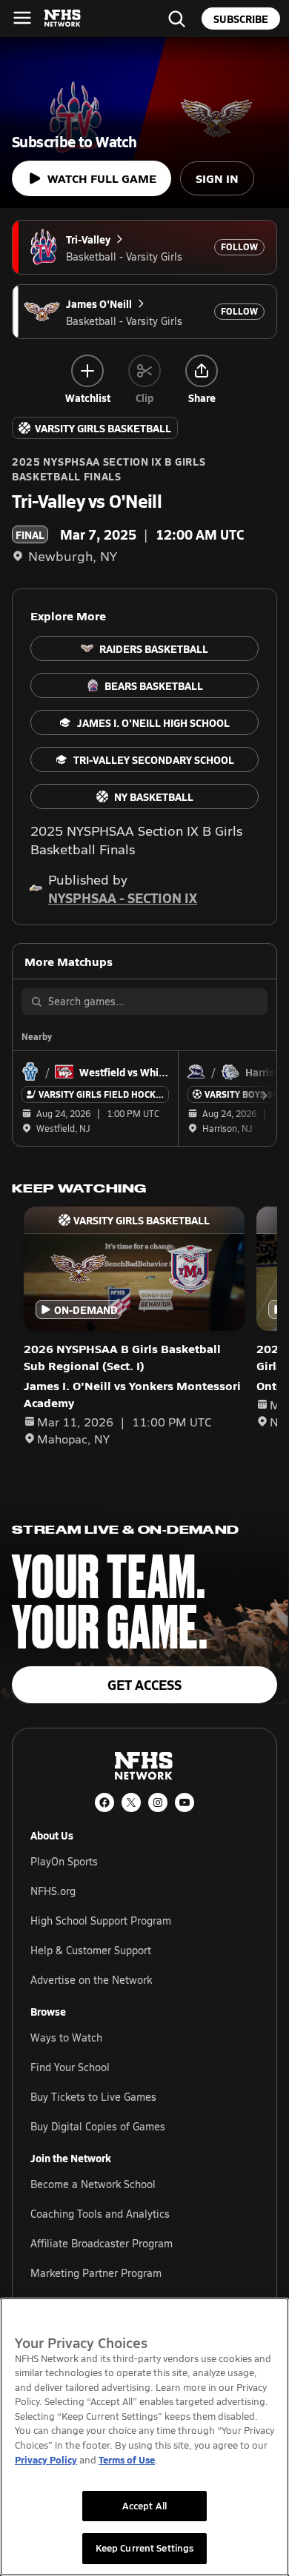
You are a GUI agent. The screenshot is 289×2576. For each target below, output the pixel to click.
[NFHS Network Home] (63, 19)
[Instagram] (158, 1802)
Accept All (144, 2506)
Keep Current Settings (145, 2548)
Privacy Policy (46, 2459)
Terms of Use (127, 2459)
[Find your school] (176, 19)
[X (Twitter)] (131, 1802)
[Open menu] (22, 18)
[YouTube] (185, 1802)
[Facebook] (104, 1802)
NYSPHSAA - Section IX (123, 898)
